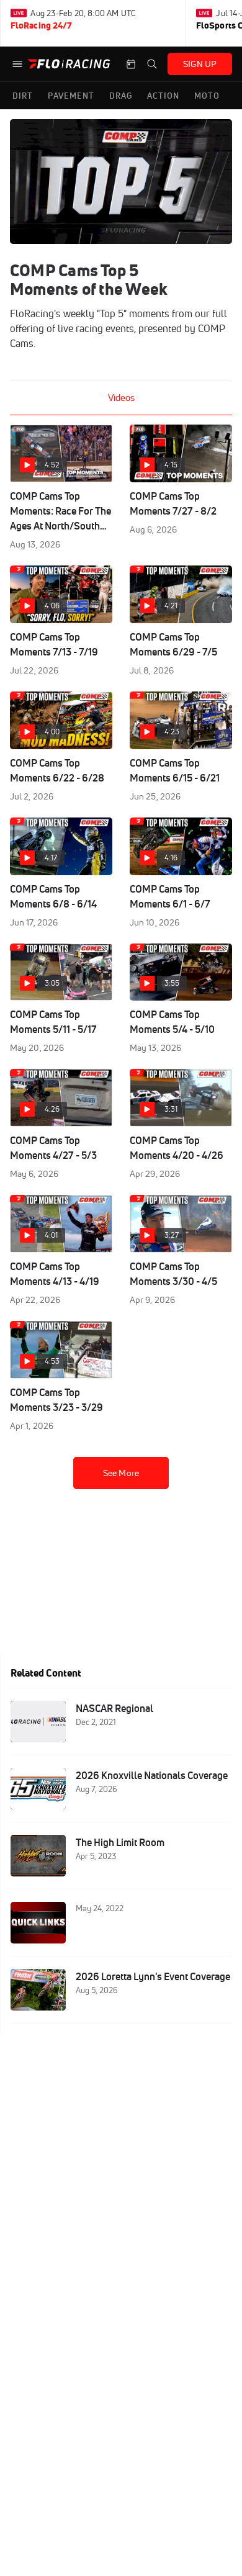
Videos (121, 398)
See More (121, 1473)
